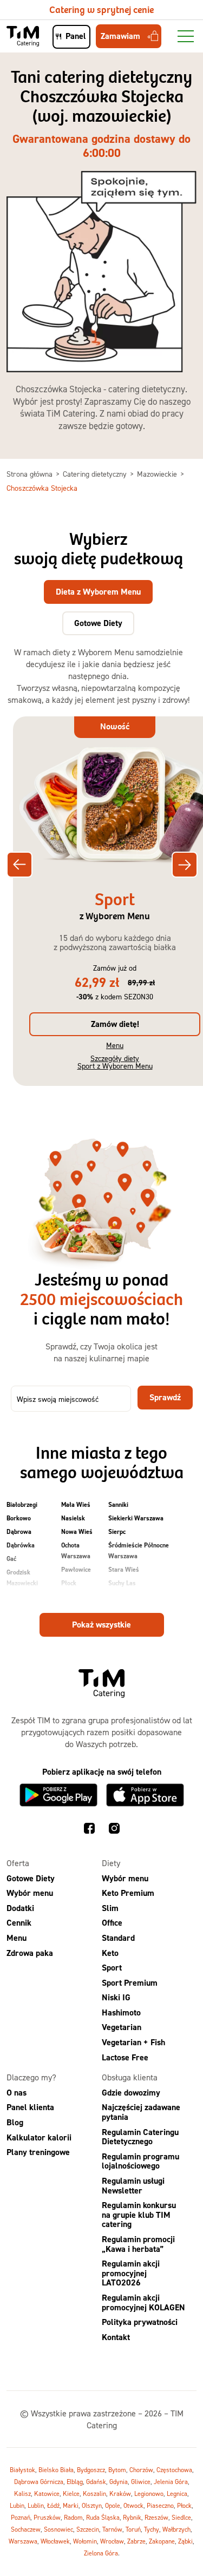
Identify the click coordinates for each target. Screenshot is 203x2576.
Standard (118, 1938)
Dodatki (20, 1908)
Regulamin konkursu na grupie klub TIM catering (139, 2215)
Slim (110, 1908)
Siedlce (181, 2518)
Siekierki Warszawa (136, 1518)
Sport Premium (130, 1983)
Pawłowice (76, 1570)
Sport (112, 1968)
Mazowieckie (158, 474)
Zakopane (162, 2542)
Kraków (120, 2494)
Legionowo (149, 2494)
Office (112, 1923)
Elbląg (75, 2482)
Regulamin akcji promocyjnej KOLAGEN (143, 2302)
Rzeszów (156, 2518)
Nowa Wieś (77, 1532)
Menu (115, 1045)
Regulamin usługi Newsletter (133, 2186)
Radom (73, 2518)
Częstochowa (174, 2470)
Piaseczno (160, 2506)
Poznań (21, 2518)
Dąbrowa (19, 1532)
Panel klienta (30, 2108)
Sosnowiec (58, 2530)
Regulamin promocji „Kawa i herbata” (138, 2244)
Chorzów (141, 2470)
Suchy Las (122, 1583)
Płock (69, 1583)
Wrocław (112, 2542)
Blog (15, 2122)
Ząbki (185, 2542)
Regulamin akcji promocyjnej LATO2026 (131, 2274)
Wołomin (85, 2542)
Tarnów (112, 2530)
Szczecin (88, 2530)
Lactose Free (125, 2057)
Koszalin (94, 2494)
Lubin (17, 2506)
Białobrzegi (22, 1505)
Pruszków (75, 1597)
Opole (113, 2506)
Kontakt (116, 2337)
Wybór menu (30, 1893)
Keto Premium (128, 1893)
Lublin (36, 2506)
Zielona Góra (101, 2554)
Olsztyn (92, 2506)
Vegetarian (122, 2028)
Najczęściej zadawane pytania (141, 2113)
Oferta (18, 1863)
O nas (17, 2093)
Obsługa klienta (130, 2078)
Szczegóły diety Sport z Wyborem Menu (115, 1062)
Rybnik (132, 2518)
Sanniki (118, 1505)
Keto (110, 1953)
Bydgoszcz (91, 2470)
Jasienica (19, 1597)
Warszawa (123, 1597)
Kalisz (22, 2494)
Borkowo (19, 1518)
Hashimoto (121, 2012)
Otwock (133, 2506)
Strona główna (31, 474)
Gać (11, 1559)
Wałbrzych (176, 2530)
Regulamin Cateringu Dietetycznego (140, 2137)
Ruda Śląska (103, 2518)
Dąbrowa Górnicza (39, 2482)
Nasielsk (73, 1518)
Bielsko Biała (56, 2470)
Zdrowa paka (30, 1953)
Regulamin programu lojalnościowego (140, 2161)
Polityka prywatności (140, 2323)
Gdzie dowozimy (131, 2093)
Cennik (19, 1923)
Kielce (71, 2494)
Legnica (177, 2494)
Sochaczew (26, 2530)
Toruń (133, 2530)
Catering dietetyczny (96, 474)
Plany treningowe (38, 2153)
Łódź (53, 2506)
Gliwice (141, 2482)
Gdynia (119, 2482)
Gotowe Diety (31, 1878)
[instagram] (114, 1830)
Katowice (47, 2494)
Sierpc (117, 1532)
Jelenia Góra (171, 2482)
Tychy (152, 2530)
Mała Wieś (76, 1505)
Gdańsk (96, 2482)
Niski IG (116, 1998)
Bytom (117, 2470)
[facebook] (89, 1830)
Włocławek (55, 2542)
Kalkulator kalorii (39, 2137)
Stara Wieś (124, 1570)
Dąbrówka (21, 1545)
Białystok (22, 2470)
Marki (71, 2506)
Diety (111, 1863)
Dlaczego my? (31, 2078)
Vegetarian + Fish (133, 2043)
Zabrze (136, 2542)
